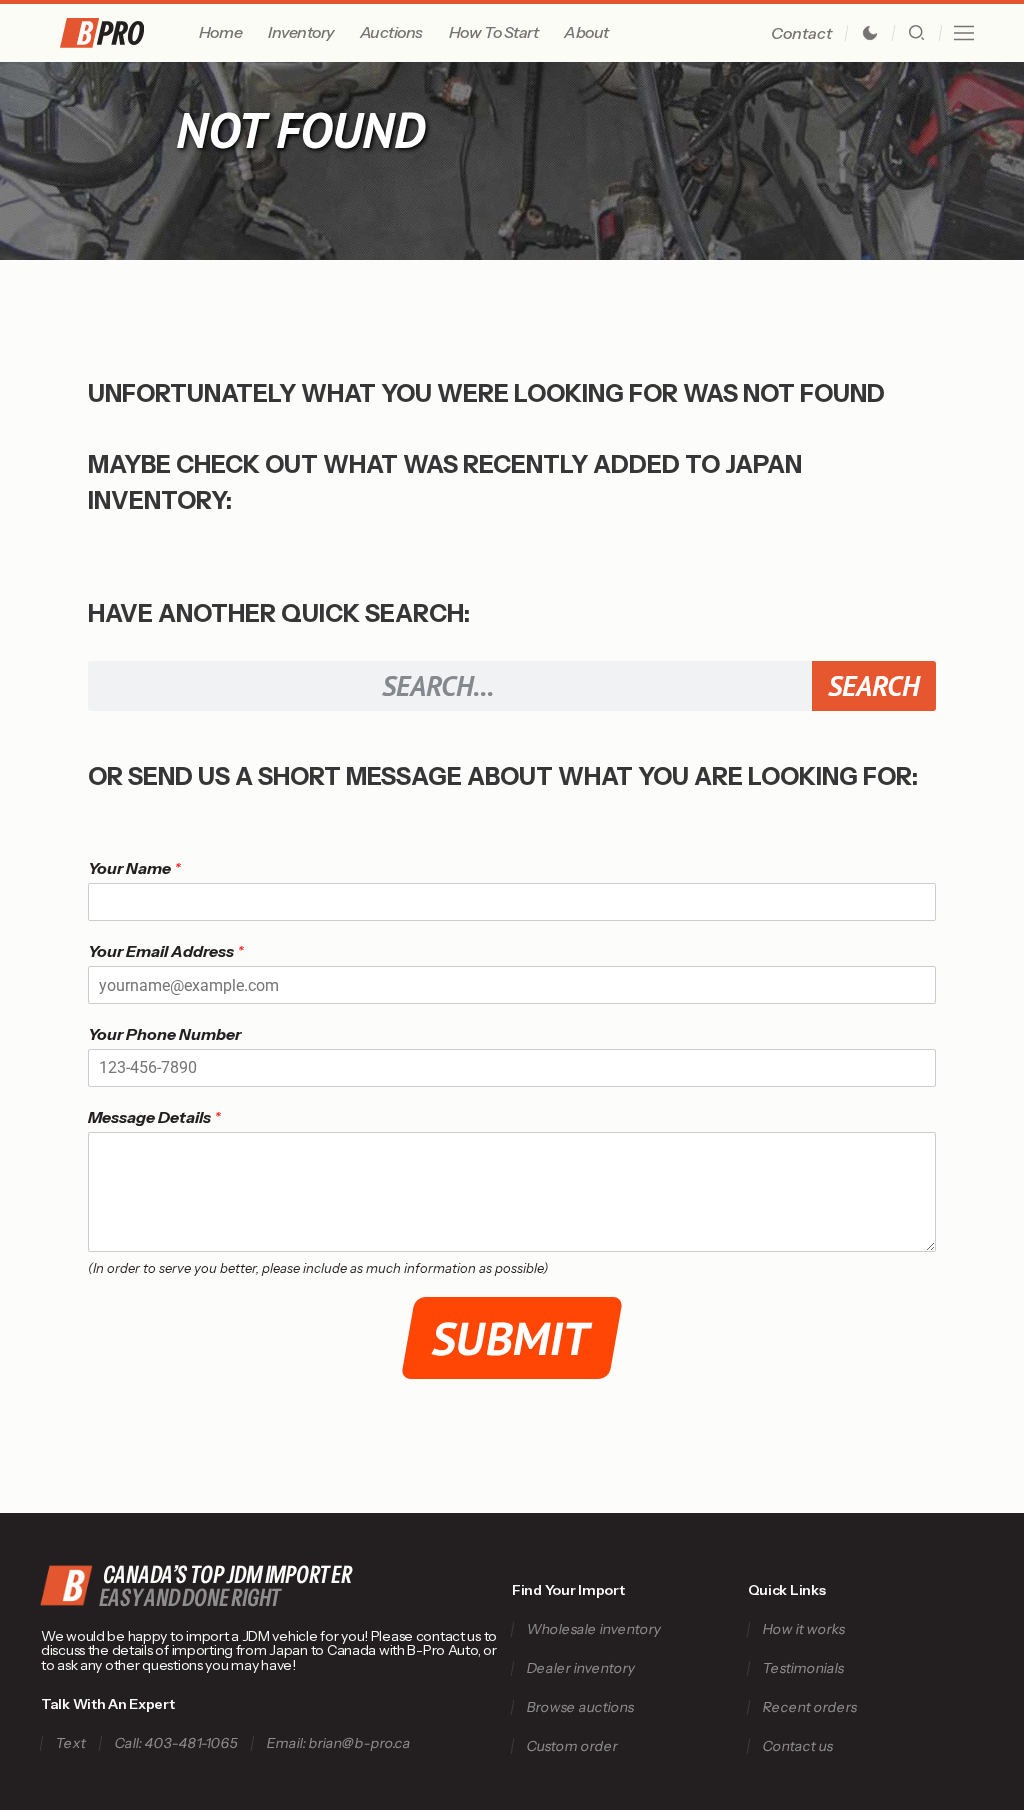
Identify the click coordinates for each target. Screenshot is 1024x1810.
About (586, 32)
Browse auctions (580, 1707)
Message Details (154, 1117)
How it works (803, 1629)
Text (70, 1743)
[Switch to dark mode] (870, 33)
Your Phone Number (164, 1034)
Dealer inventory (580, 1668)
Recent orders (809, 1707)
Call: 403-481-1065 (176, 1743)
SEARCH (873, 685)
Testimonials (803, 1668)
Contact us (797, 1746)
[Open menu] (964, 33)
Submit (512, 1338)
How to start (493, 32)
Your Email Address (166, 951)
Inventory (301, 32)
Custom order (572, 1746)
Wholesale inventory (593, 1629)
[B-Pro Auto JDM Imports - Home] (125, 33)
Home (220, 32)
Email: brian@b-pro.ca (338, 1743)
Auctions (391, 32)
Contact (801, 33)
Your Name (134, 868)
